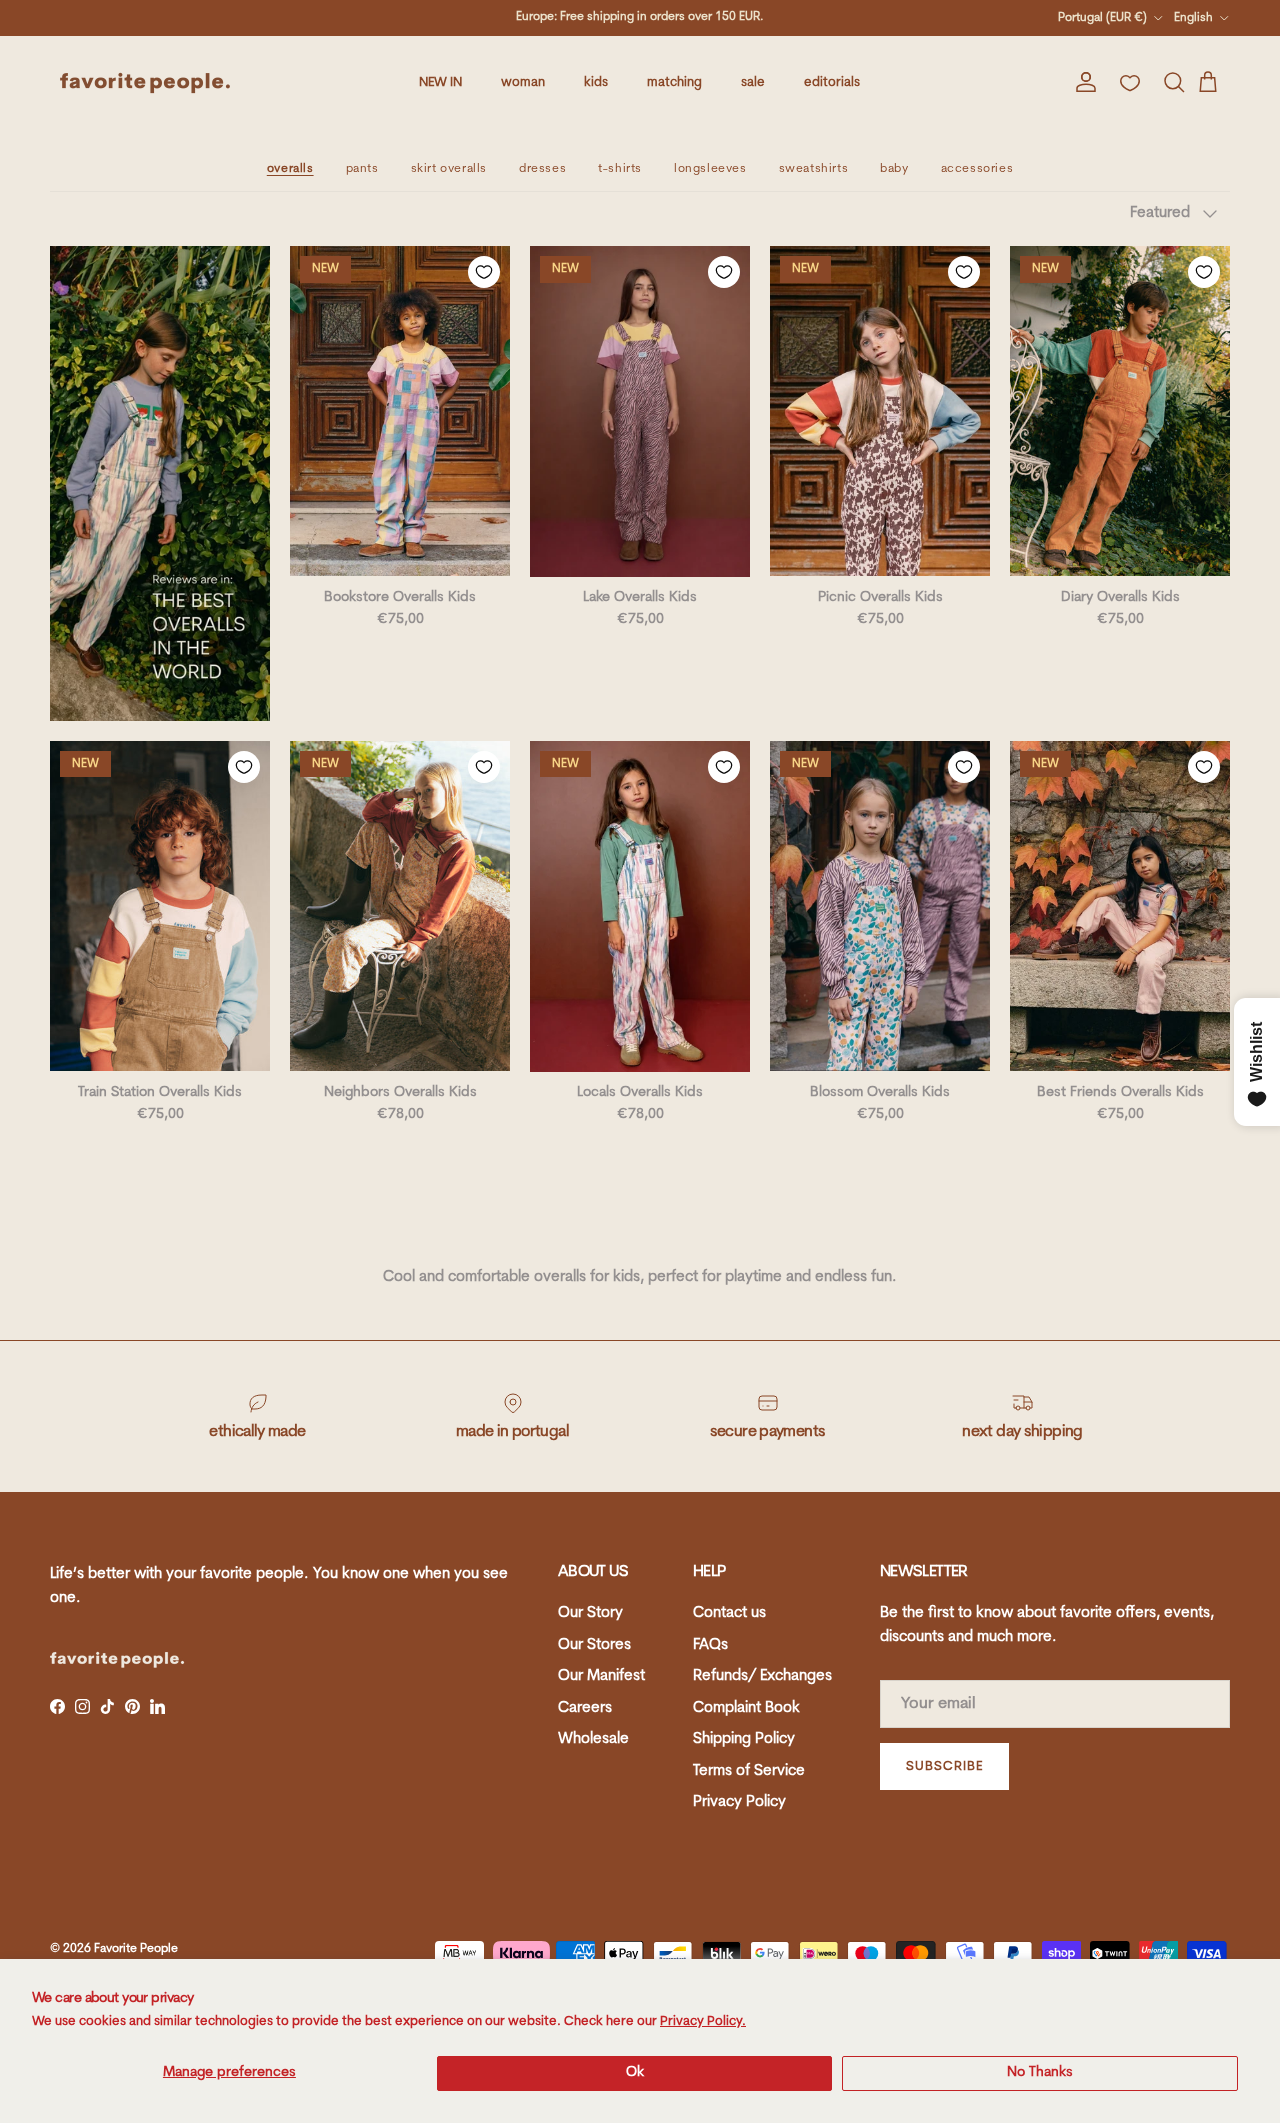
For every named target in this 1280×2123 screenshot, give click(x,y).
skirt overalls (449, 169)
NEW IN (440, 82)
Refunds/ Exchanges (762, 1676)
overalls (290, 169)
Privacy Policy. (703, 2021)
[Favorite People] (145, 83)
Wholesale (593, 1739)
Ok (635, 2072)
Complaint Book (746, 1708)
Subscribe (944, 1766)
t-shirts (620, 169)
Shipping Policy (744, 1739)
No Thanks (1040, 2072)
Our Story (590, 1613)
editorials (832, 82)
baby (894, 169)
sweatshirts (814, 169)
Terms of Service (749, 1771)
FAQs (710, 1645)
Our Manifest (601, 1676)
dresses (542, 169)
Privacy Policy (739, 1802)
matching (674, 82)
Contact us (729, 1613)
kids (596, 82)
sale (753, 82)
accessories (977, 169)
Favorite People (136, 1949)
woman (523, 82)
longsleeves (710, 169)
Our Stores (594, 1645)
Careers (585, 1708)
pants (362, 169)
